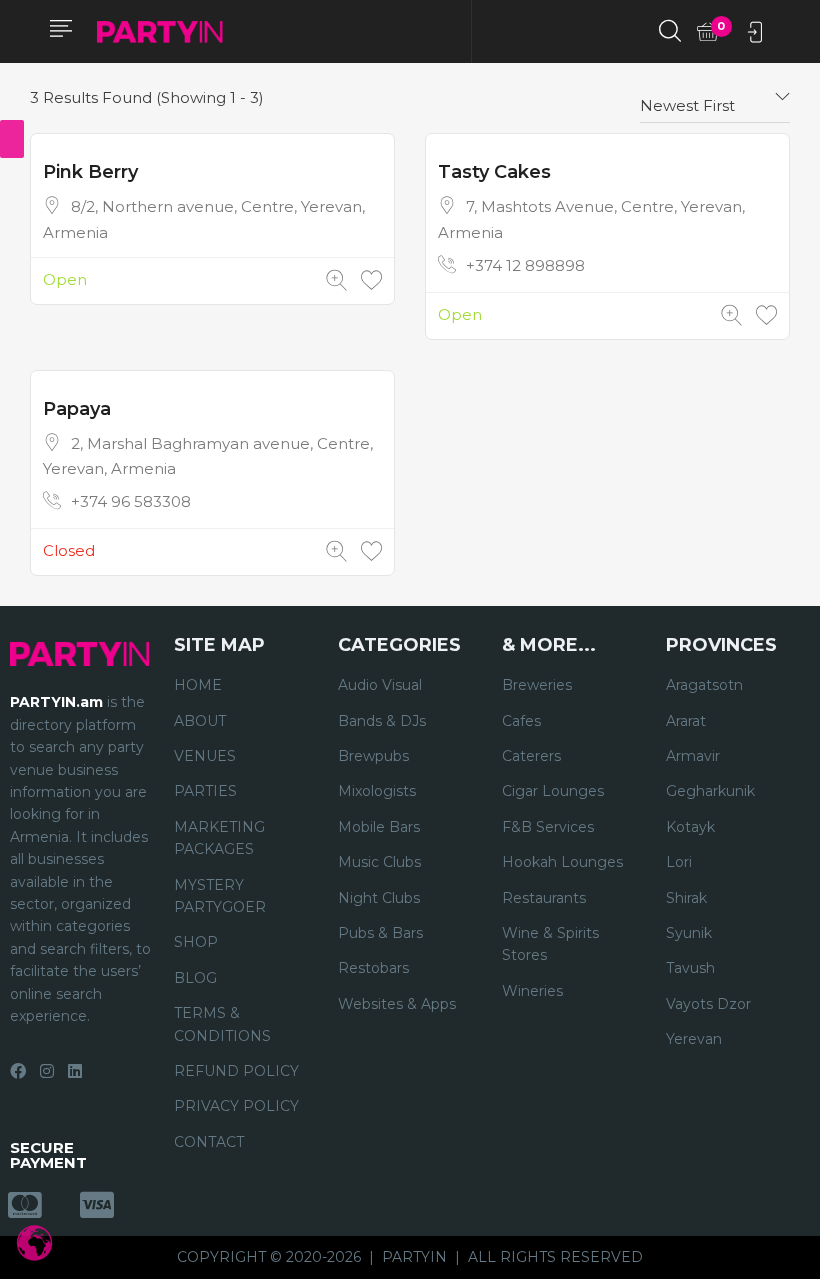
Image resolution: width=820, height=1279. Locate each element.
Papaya (77, 409)
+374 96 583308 (131, 501)
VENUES (205, 756)
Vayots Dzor (708, 1004)
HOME (198, 685)
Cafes (521, 721)
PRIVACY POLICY (236, 1106)
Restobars (373, 968)
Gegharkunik (710, 791)
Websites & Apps (397, 1004)
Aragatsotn (704, 685)
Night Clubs (379, 898)
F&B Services (548, 827)
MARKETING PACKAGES (219, 838)
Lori (679, 862)
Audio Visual (380, 685)
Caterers (531, 756)
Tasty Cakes (494, 172)
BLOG (195, 978)
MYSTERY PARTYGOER (220, 896)
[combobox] (715, 98)
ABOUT (200, 721)
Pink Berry (90, 172)
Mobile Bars (379, 827)
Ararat (686, 721)
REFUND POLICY (236, 1071)
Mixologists (377, 791)
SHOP (196, 942)
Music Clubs (379, 862)
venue (32, 770)
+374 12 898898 (525, 265)
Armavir (693, 756)
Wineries (532, 991)
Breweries (537, 685)
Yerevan (694, 1039)
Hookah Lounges (562, 862)
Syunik (689, 933)
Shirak (686, 898)
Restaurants (544, 898)
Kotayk (690, 827)
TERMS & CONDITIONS (222, 1024)
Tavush (690, 968)
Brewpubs (373, 756)
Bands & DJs (382, 721)
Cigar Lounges (553, 791)
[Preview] (336, 280)
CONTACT (209, 1142)
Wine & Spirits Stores (550, 944)
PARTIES (205, 791)
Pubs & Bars (380, 933)
